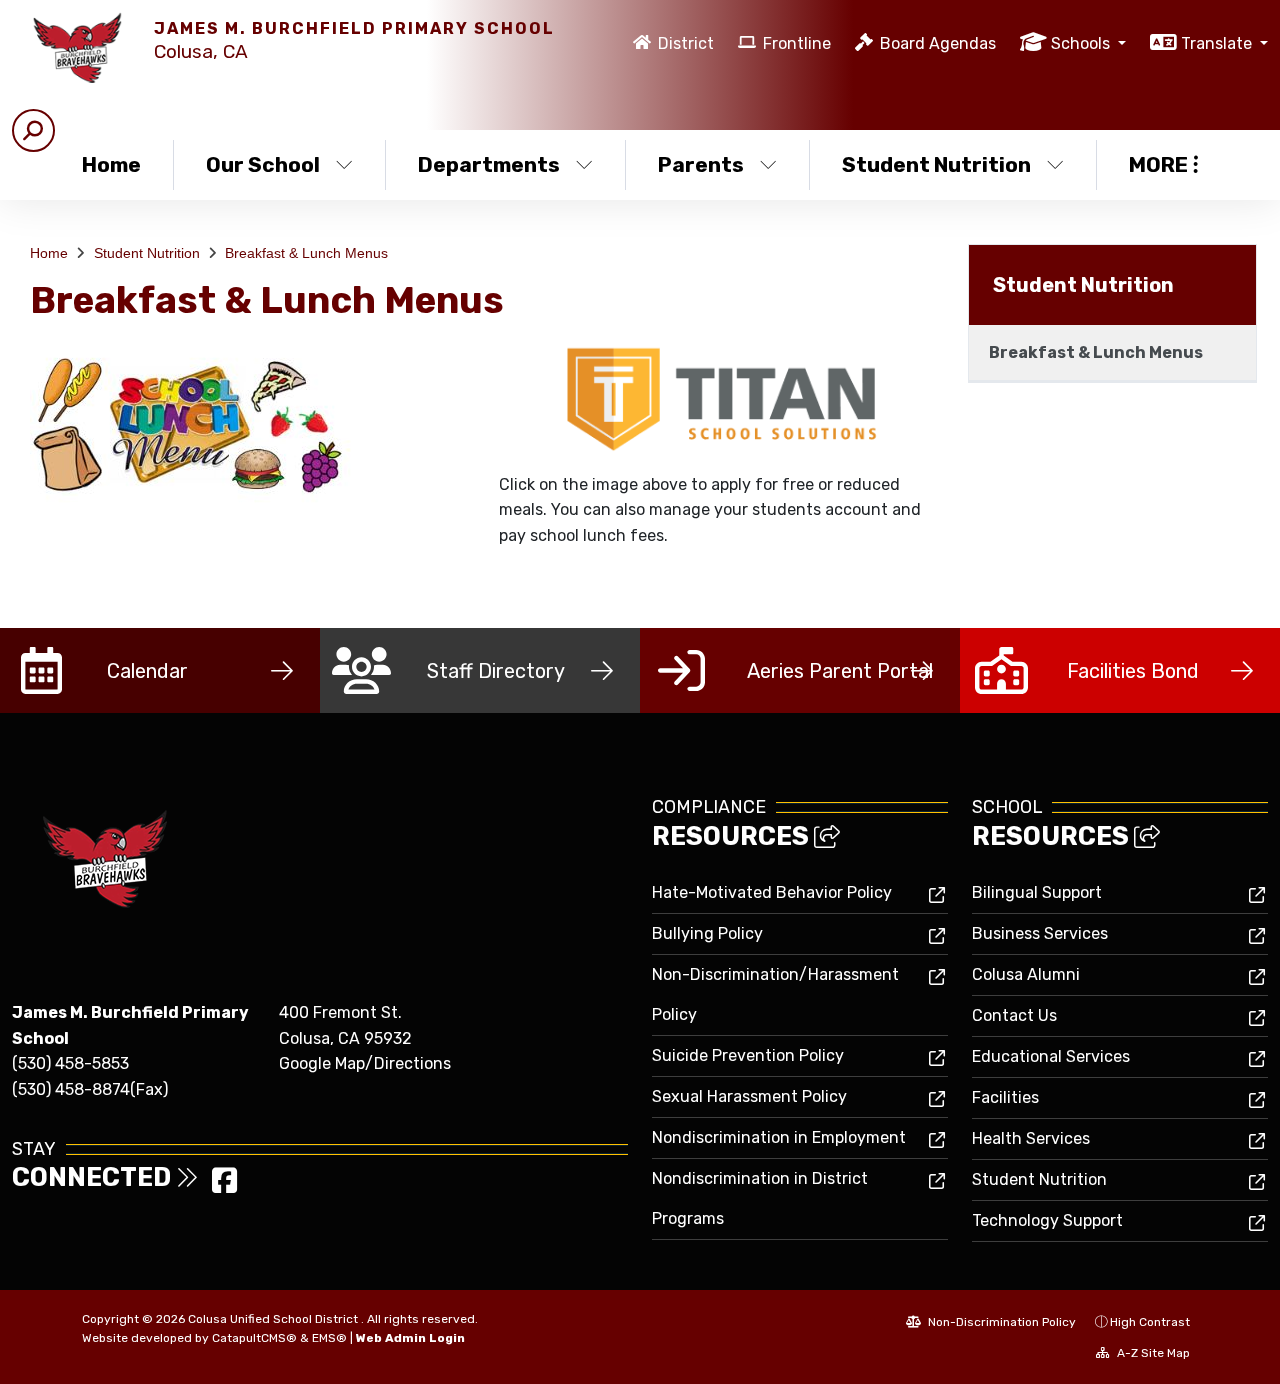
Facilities (1005, 1097)
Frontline (797, 43)
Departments (489, 164)
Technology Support (1047, 1220)
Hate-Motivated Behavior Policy (772, 892)
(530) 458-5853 (70, 1063)
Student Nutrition (936, 164)
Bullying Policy (707, 933)
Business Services (1040, 933)
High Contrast (1150, 1322)
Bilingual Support (1037, 892)
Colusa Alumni (1026, 974)
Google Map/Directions (365, 1063)
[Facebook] (224, 1186)
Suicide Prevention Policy (748, 1055)
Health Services (1031, 1138)
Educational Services (1051, 1056)
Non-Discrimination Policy (1000, 1322)
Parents (701, 164)
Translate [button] (1218, 43)
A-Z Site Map (1152, 1353)
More (1158, 164)
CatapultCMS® (254, 1338)
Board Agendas (938, 43)
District (686, 43)
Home (111, 164)
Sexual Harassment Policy (749, 1096)
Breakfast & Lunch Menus (306, 253)
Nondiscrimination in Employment (779, 1137)
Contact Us (1014, 1015)
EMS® (329, 1338)
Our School (263, 164)
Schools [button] (1082, 43)
